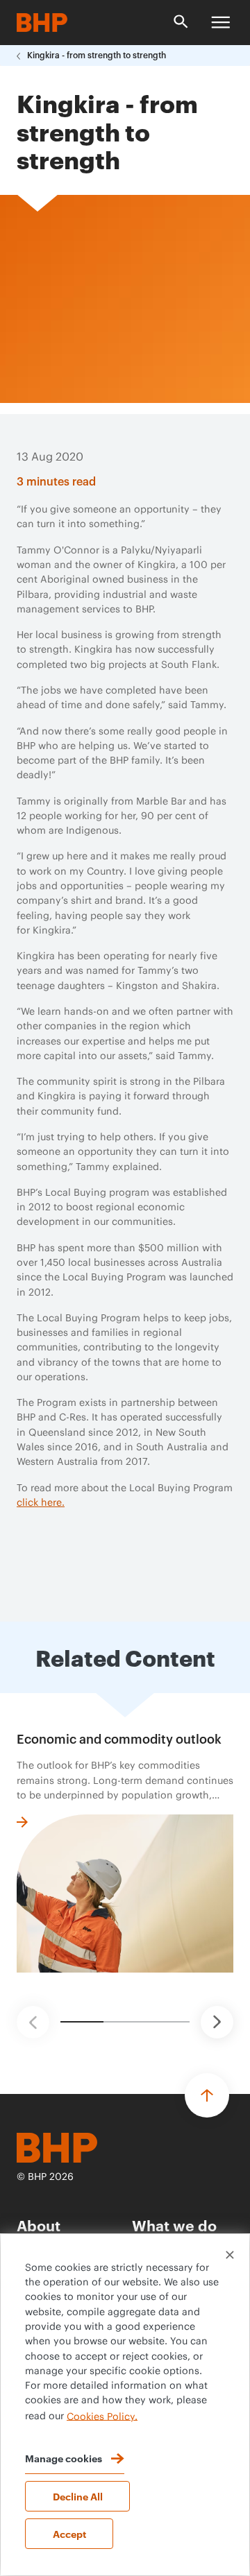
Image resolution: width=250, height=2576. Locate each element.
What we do (174, 2225)
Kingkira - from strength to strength (97, 55)
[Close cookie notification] (230, 2255)
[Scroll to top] (207, 2095)
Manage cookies (64, 2458)
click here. (41, 1503)
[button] (33, 2022)
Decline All (78, 2496)
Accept (69, 2533)
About (39, 2225)
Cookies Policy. (102, 2416)
